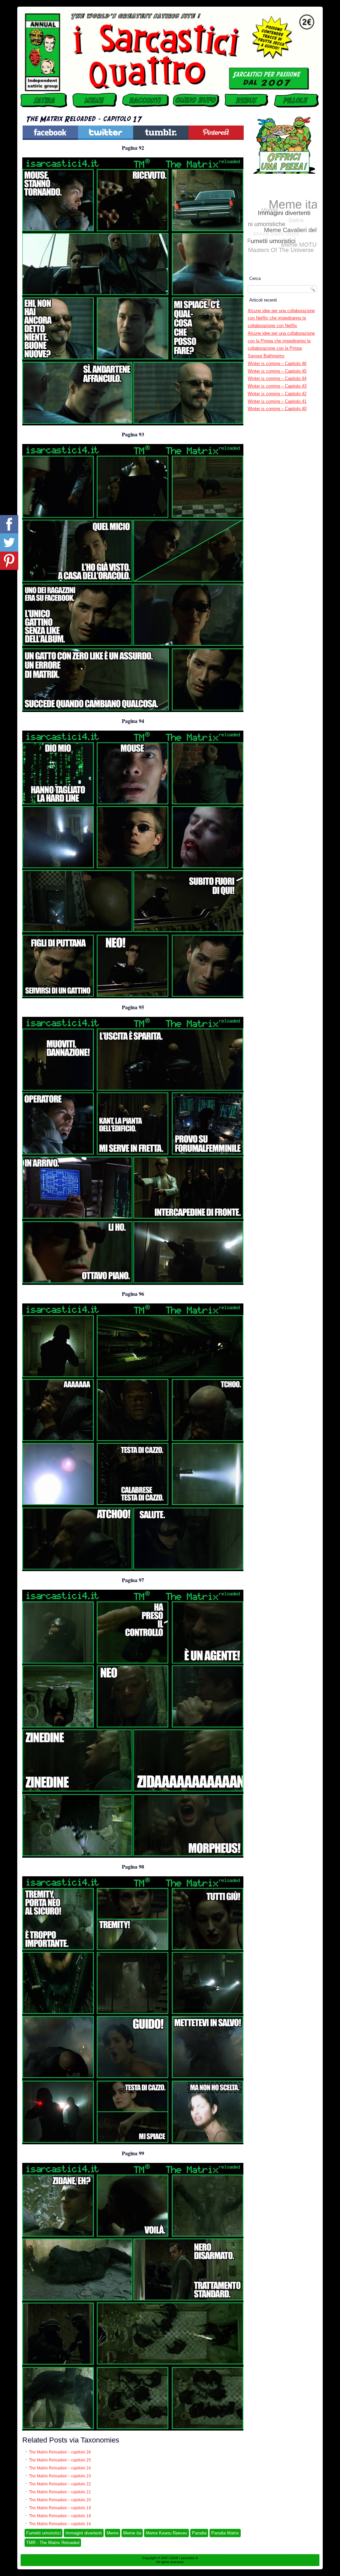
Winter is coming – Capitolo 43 (277, 386)
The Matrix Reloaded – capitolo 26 (60, 2452)
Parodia (199, 2533)
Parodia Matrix (225, 2533)
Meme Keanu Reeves (167, 2533)
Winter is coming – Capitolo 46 (277, 363)
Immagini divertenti (84, 2533)
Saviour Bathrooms (266, 356)
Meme (113, 2533)
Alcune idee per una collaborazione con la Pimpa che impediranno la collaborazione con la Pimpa (281, 341)
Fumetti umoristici (43, 2533)
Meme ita (132, 2533)
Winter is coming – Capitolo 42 (277, 394)
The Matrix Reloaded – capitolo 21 (60, 2492)
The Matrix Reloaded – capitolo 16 (60, 2524)
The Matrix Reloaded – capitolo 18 (60, 2516)
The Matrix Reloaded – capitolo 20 (60, 2500)
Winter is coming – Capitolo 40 (277, 409)
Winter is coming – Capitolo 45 (277, 371)
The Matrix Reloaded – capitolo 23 (60, 2476)
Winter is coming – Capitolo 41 (277, 401)
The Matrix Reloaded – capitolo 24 (60, 2468)
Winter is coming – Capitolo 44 (277, 378)
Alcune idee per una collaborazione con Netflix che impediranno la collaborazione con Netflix (281, 318)
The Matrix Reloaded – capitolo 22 (60, 2484)
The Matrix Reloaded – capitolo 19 (60, 2508)
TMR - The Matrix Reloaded (53, 2543)
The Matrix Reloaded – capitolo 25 (60, 2460)
